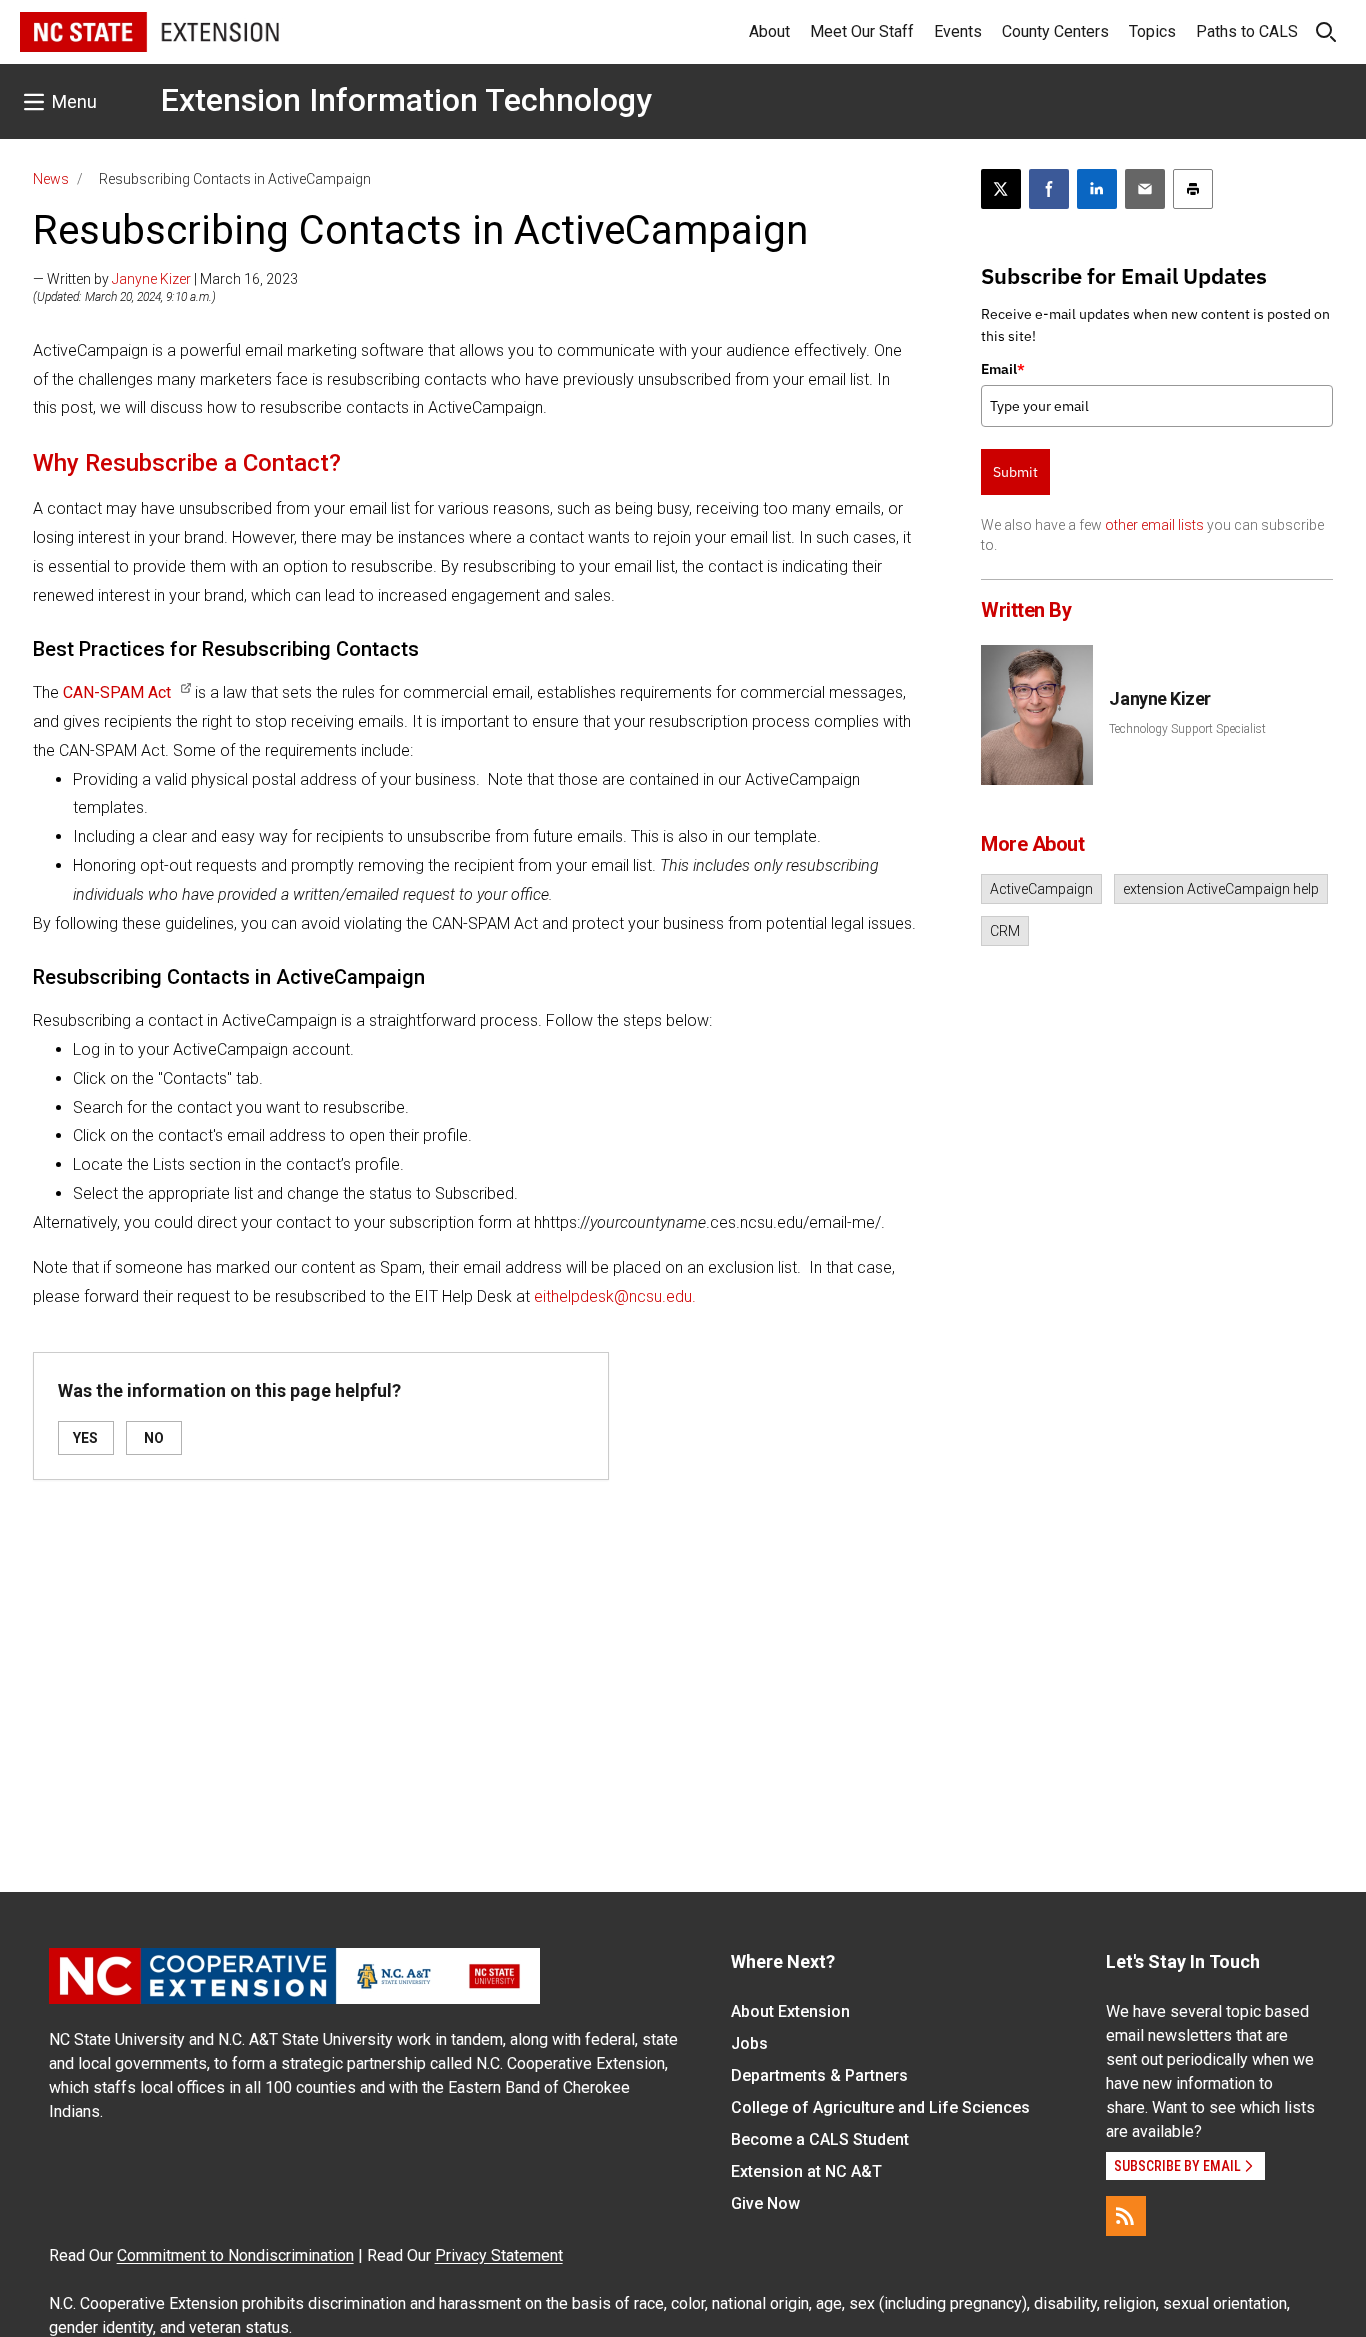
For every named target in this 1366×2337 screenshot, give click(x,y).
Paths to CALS (1247, 31)
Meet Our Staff (862, 31)
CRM (1005, 931)
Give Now (765, 2203)
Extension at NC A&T (806, 2171)
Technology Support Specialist (1187, 729)
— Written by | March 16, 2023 (165, 279)
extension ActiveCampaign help (1221, 889)
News (51, 179)
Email (1003, 369)
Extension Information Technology (406, 100)
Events (958, 31)
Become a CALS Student (820, 2139)
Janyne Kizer (151, 279)
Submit (1015, 472)
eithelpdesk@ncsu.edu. (615, 1296)
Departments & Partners (819, 2075)
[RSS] (1126, 2216)
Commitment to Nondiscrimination (235, 2255)
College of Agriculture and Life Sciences (880, 2107)
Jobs (749, 2043)
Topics (1152, 31)
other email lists (1154, 525)
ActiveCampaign (1041, 889)
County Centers (1055, 31)
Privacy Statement (499, 2255)
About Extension (790, 2011)
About (769, 31)
